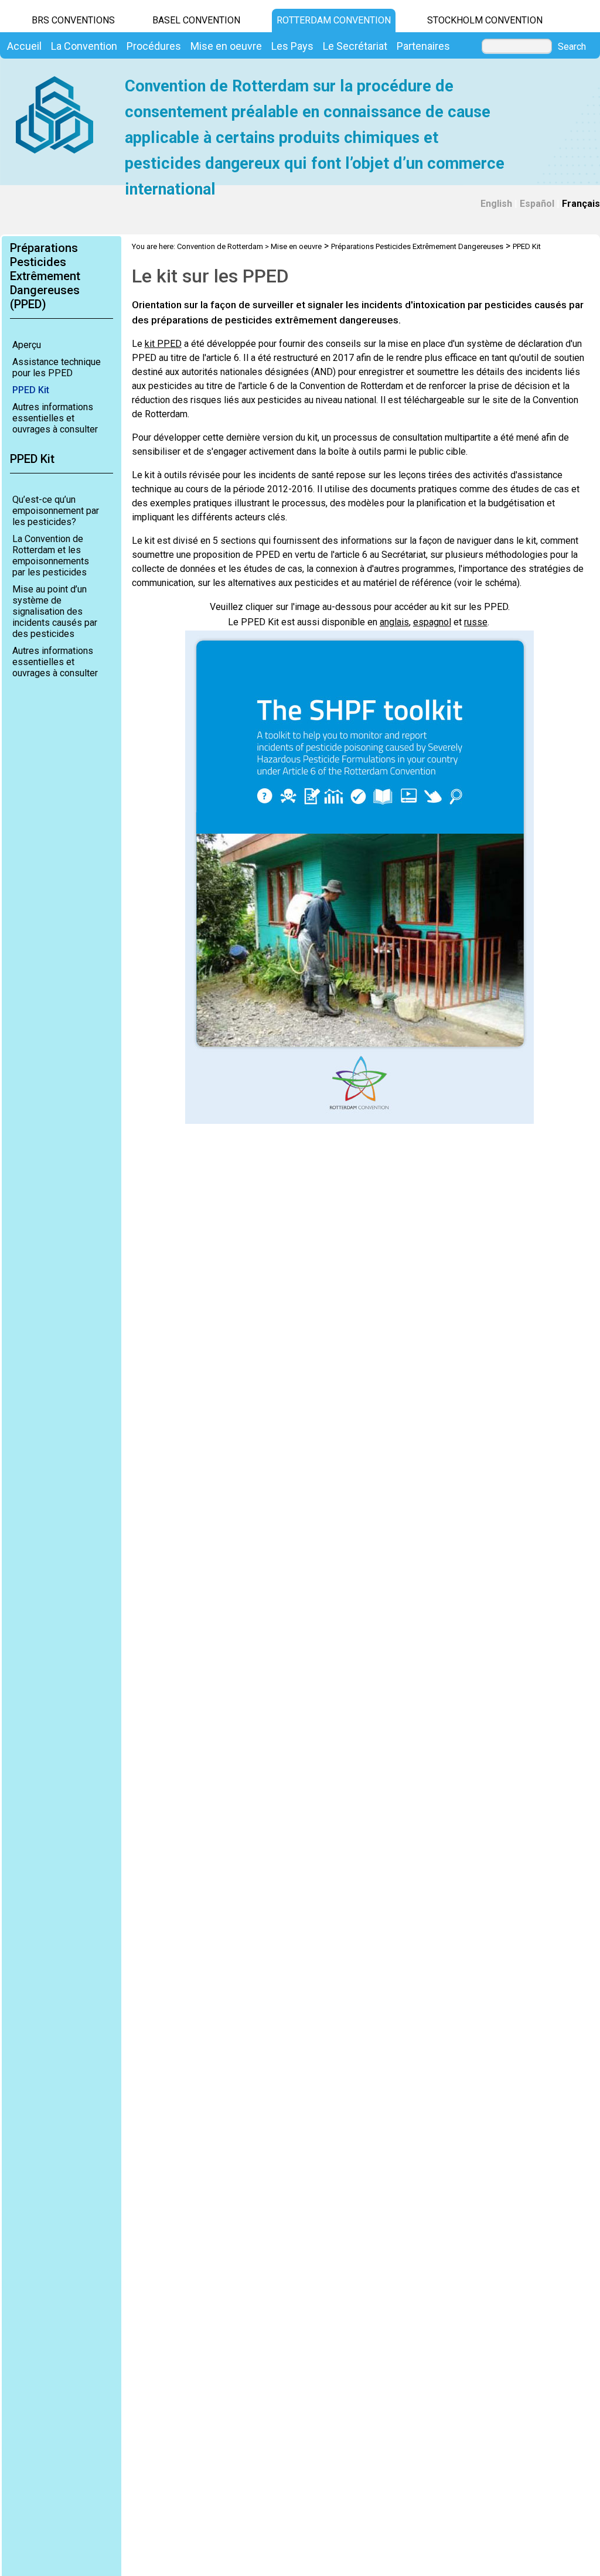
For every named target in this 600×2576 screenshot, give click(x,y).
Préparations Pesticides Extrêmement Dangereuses (417, 246)
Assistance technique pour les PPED (57, 367)
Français (581, 204)
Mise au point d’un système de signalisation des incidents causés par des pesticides (55, 611)
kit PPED (163, 344)
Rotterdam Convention (334, 20)
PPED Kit (31, 390)
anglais (394, 622)
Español (537, 204)
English (496, 204)
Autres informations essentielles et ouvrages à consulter (55, 418)
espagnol (432, 622)
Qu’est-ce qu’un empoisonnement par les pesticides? (56, 511)
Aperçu (27, 345)
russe (476, 622)
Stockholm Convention (485, 20)
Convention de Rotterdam (220, 246)
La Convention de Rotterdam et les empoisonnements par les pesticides (51, 556)
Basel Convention (196, 20)
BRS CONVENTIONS (73, 20)
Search (572, 47)
